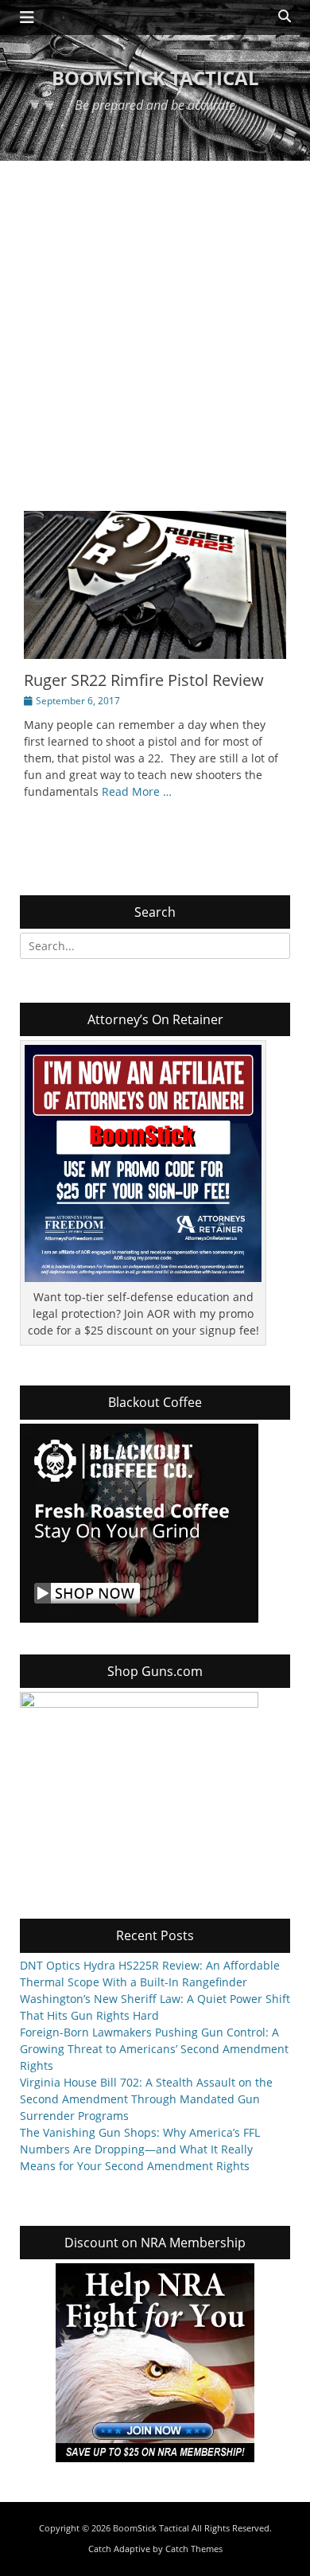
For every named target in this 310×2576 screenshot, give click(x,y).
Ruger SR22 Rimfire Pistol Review (144, 680)
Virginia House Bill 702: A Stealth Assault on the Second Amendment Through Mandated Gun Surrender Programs (146, 2099)
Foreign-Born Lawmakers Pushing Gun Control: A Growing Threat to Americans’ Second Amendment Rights (154, 2049)
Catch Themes (194, 2549)
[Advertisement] (155, 324)
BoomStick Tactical (155, 78)
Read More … (137, 791)
